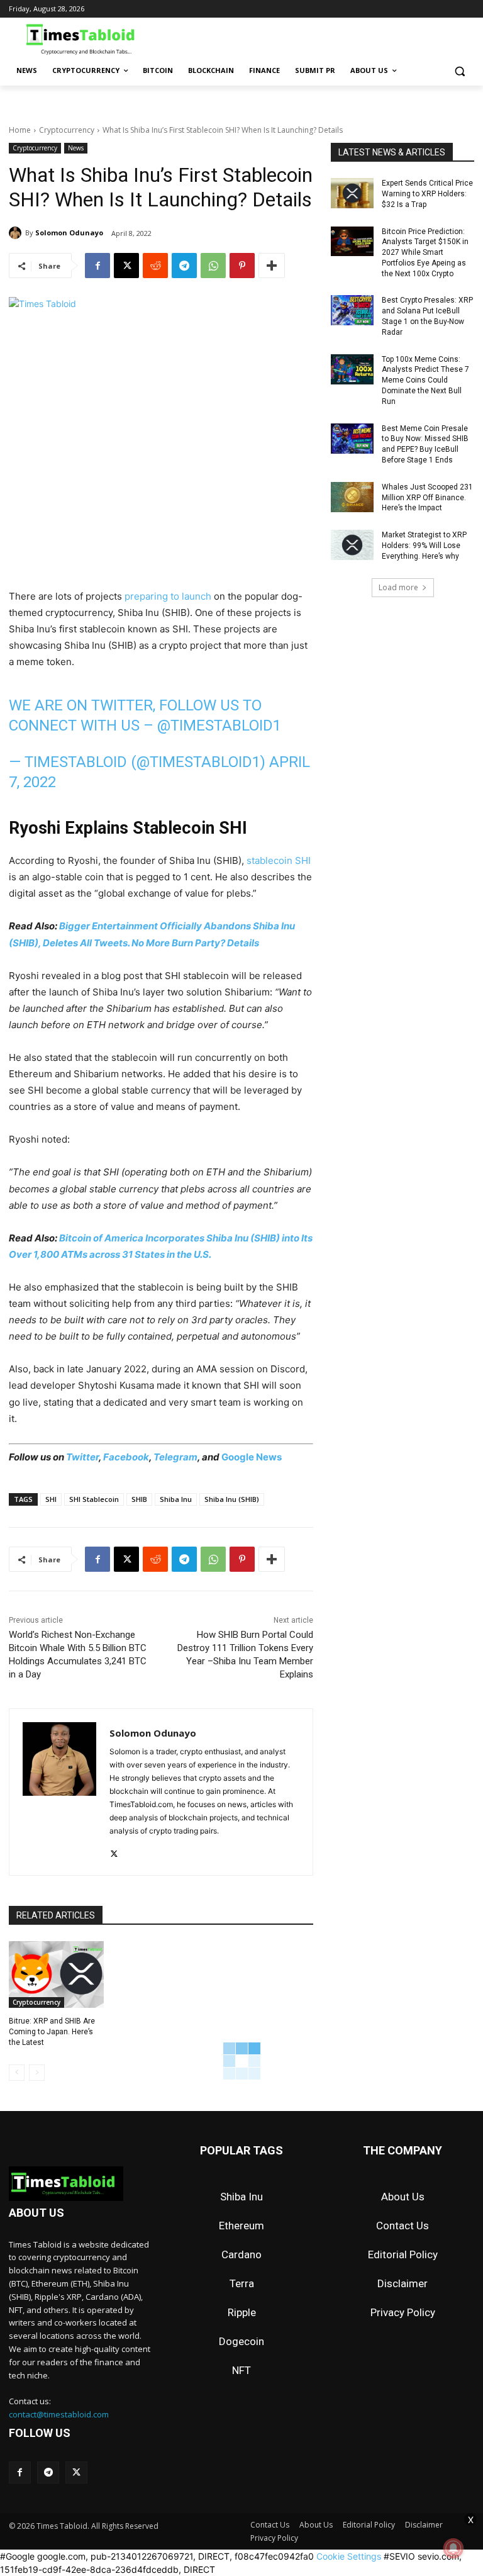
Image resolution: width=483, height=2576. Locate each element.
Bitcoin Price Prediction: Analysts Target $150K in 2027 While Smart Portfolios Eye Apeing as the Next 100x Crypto (425, 253)
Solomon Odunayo (69, 232)
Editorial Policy (403, 2254)
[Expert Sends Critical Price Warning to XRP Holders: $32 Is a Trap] (352, 193)
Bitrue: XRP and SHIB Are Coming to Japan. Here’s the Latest (52, 2032)
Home (20, 130)
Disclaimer (402, 2283)
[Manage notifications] (453, 2548)
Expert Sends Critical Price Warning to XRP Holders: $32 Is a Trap (427, 194)
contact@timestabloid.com (59, 2414)
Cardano (241, 2254)
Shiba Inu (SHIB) (232, 1499)
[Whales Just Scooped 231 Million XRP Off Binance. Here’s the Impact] (352, 497)
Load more (398, 587)
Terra (242, 2283)
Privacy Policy (403, 2312)
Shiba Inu (176, 1499)
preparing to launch (168, 596)
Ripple (242, 2312)
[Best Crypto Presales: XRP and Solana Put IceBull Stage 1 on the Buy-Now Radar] (352, 310)
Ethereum (241, 2226)
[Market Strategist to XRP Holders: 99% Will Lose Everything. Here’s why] (352, 545)
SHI (51, 1499)
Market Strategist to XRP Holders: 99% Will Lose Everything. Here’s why (424, 546)
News (76, 148)
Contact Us (402, 2226)
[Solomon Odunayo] (17, 233)
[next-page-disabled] (37, 2073)
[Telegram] (184, 266)
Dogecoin (241, 2341)
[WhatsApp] (213, 266)
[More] (272, 266)
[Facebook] (97, 266)
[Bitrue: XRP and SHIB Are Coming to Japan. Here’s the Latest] (56, 1974)
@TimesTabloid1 (219, 725)
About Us (403, 2197)
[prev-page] (17, 2073)
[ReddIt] (155, 266)
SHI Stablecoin (94, 1499)
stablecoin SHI (279, 860)
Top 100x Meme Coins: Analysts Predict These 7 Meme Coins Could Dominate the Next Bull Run (425, 380)
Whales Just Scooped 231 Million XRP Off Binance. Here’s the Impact (427, 498)
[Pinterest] (242, 266)
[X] (126, 266)
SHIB (139, 1499)
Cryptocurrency (67, 130)
